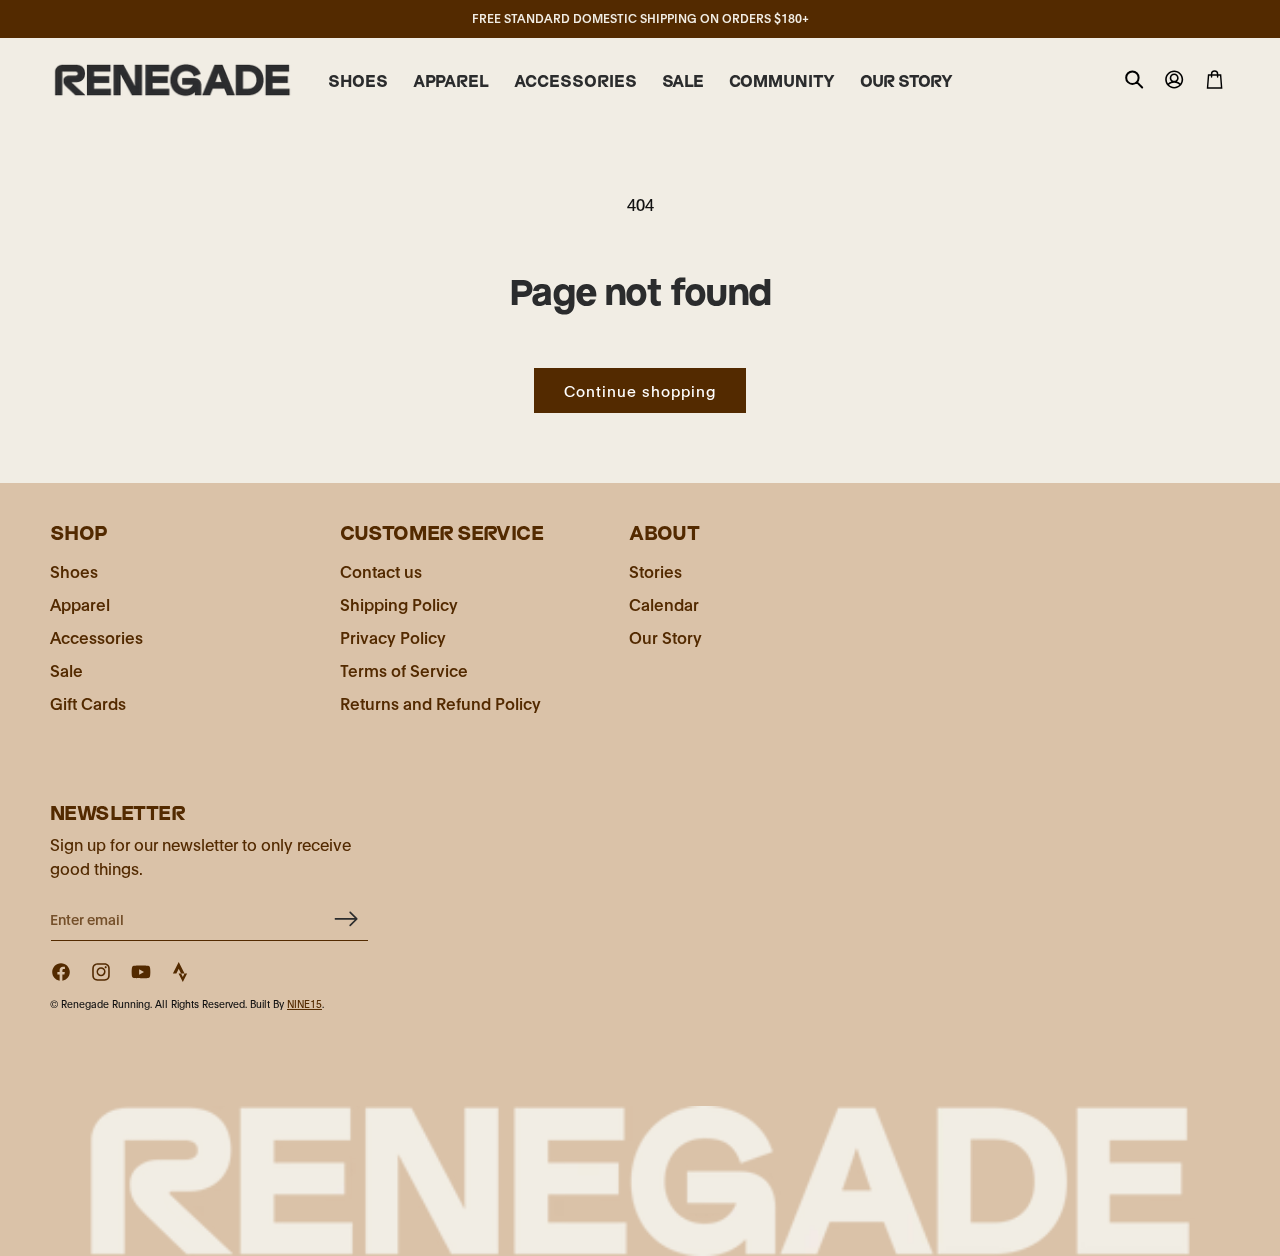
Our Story (665, 636)
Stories (655, 570)
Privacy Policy (393, 636)
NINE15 (304, 1003)
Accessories (96, 636)
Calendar (664, 603)
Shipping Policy (399, 603)
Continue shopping (640, 390)
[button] (358, 81)
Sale (66, 669)
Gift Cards (88, 702)
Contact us (381, 570)
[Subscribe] (346, 918)
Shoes (74, 570)
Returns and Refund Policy (440, 702)
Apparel (80, 603)
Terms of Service (404, 669)
